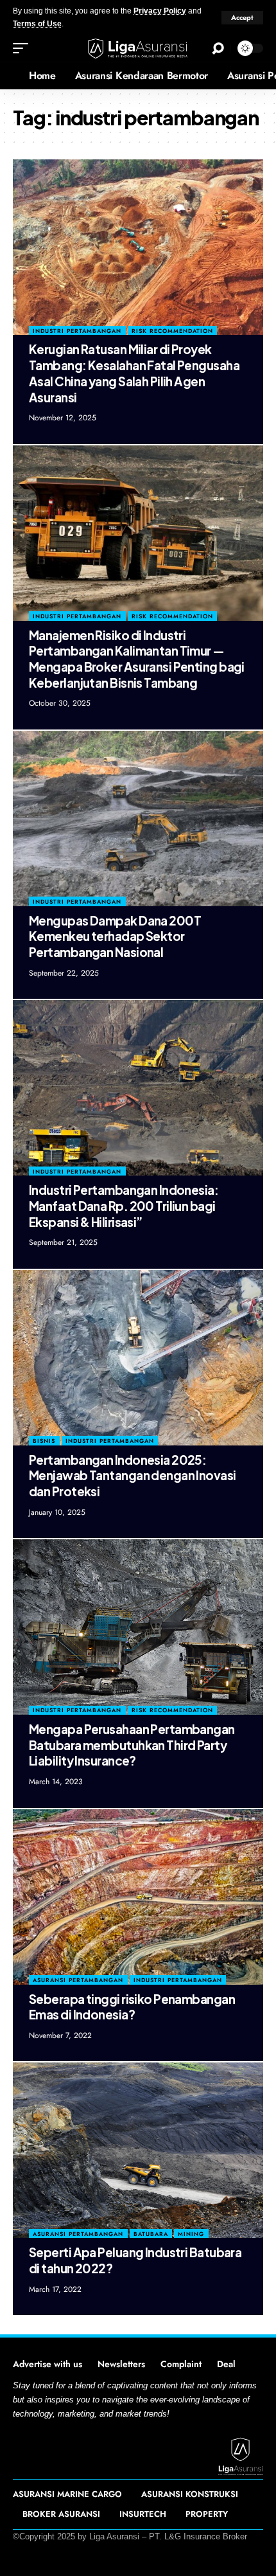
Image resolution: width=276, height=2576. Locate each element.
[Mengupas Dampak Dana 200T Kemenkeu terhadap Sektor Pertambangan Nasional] (138, 818)
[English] (10, 76)
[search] (218, 49)
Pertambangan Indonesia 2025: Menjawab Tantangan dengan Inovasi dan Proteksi (133, 1475)
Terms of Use (37, 24)
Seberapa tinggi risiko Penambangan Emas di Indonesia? (132, 2007)
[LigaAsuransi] (138, 49)
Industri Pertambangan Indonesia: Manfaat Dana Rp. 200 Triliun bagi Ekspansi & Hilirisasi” (124, 1205)
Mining (191, 2234)
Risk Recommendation (172, 331)
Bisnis (44, 1441)
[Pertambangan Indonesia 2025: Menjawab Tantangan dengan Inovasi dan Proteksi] (138, 1358)
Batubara (151, 2234)
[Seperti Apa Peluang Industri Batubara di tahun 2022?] (138, 2150)
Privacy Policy (160, 11)
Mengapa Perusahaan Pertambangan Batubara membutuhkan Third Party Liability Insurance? (132, 1745)
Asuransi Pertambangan (78, 1980)
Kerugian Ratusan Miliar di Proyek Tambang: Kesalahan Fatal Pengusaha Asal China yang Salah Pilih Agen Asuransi (134, 373)
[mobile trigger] (24, 48)
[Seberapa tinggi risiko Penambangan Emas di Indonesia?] (138, 1897)
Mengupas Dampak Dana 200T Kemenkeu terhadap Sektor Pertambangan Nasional (115, 936)
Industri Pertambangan (77, 331)
